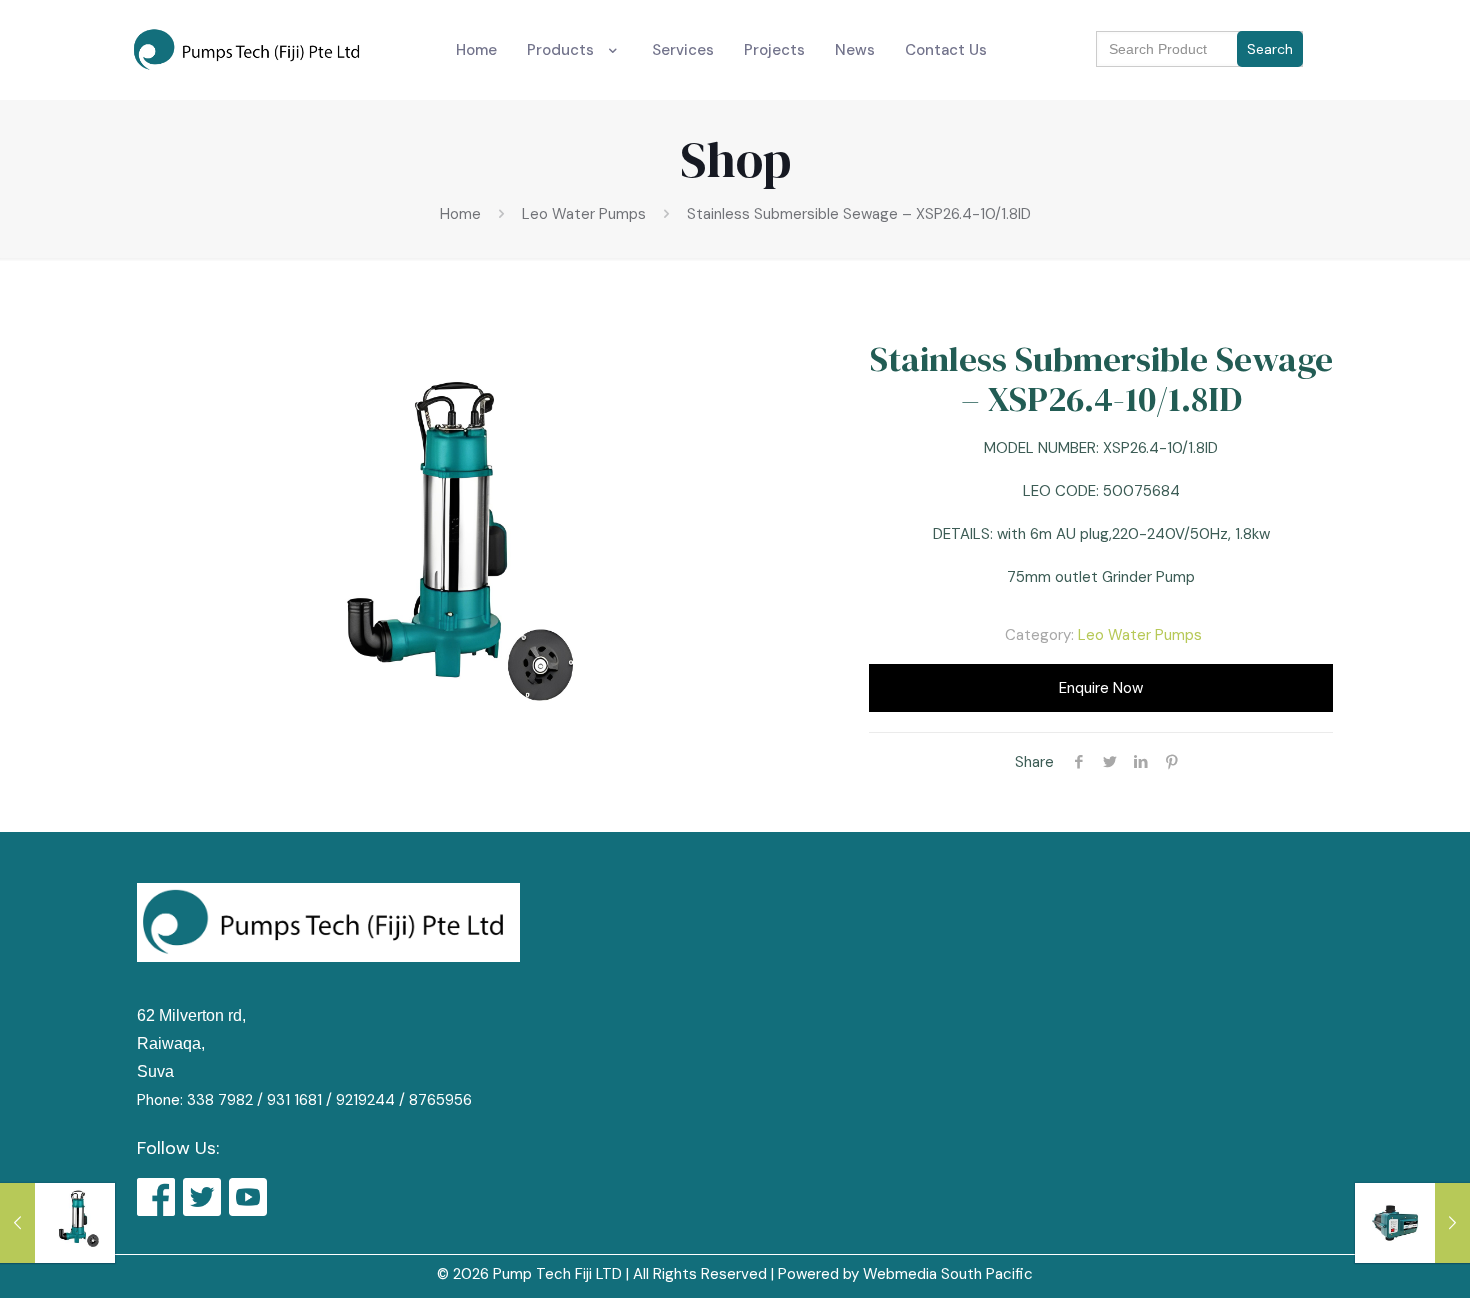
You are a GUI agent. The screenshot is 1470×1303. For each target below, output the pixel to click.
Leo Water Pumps (584, 214)
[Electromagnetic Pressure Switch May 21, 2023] (1412, 1223)
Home (460, 214)
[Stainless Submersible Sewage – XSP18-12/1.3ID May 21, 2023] (57, 1223)
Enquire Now (1101, 688)
